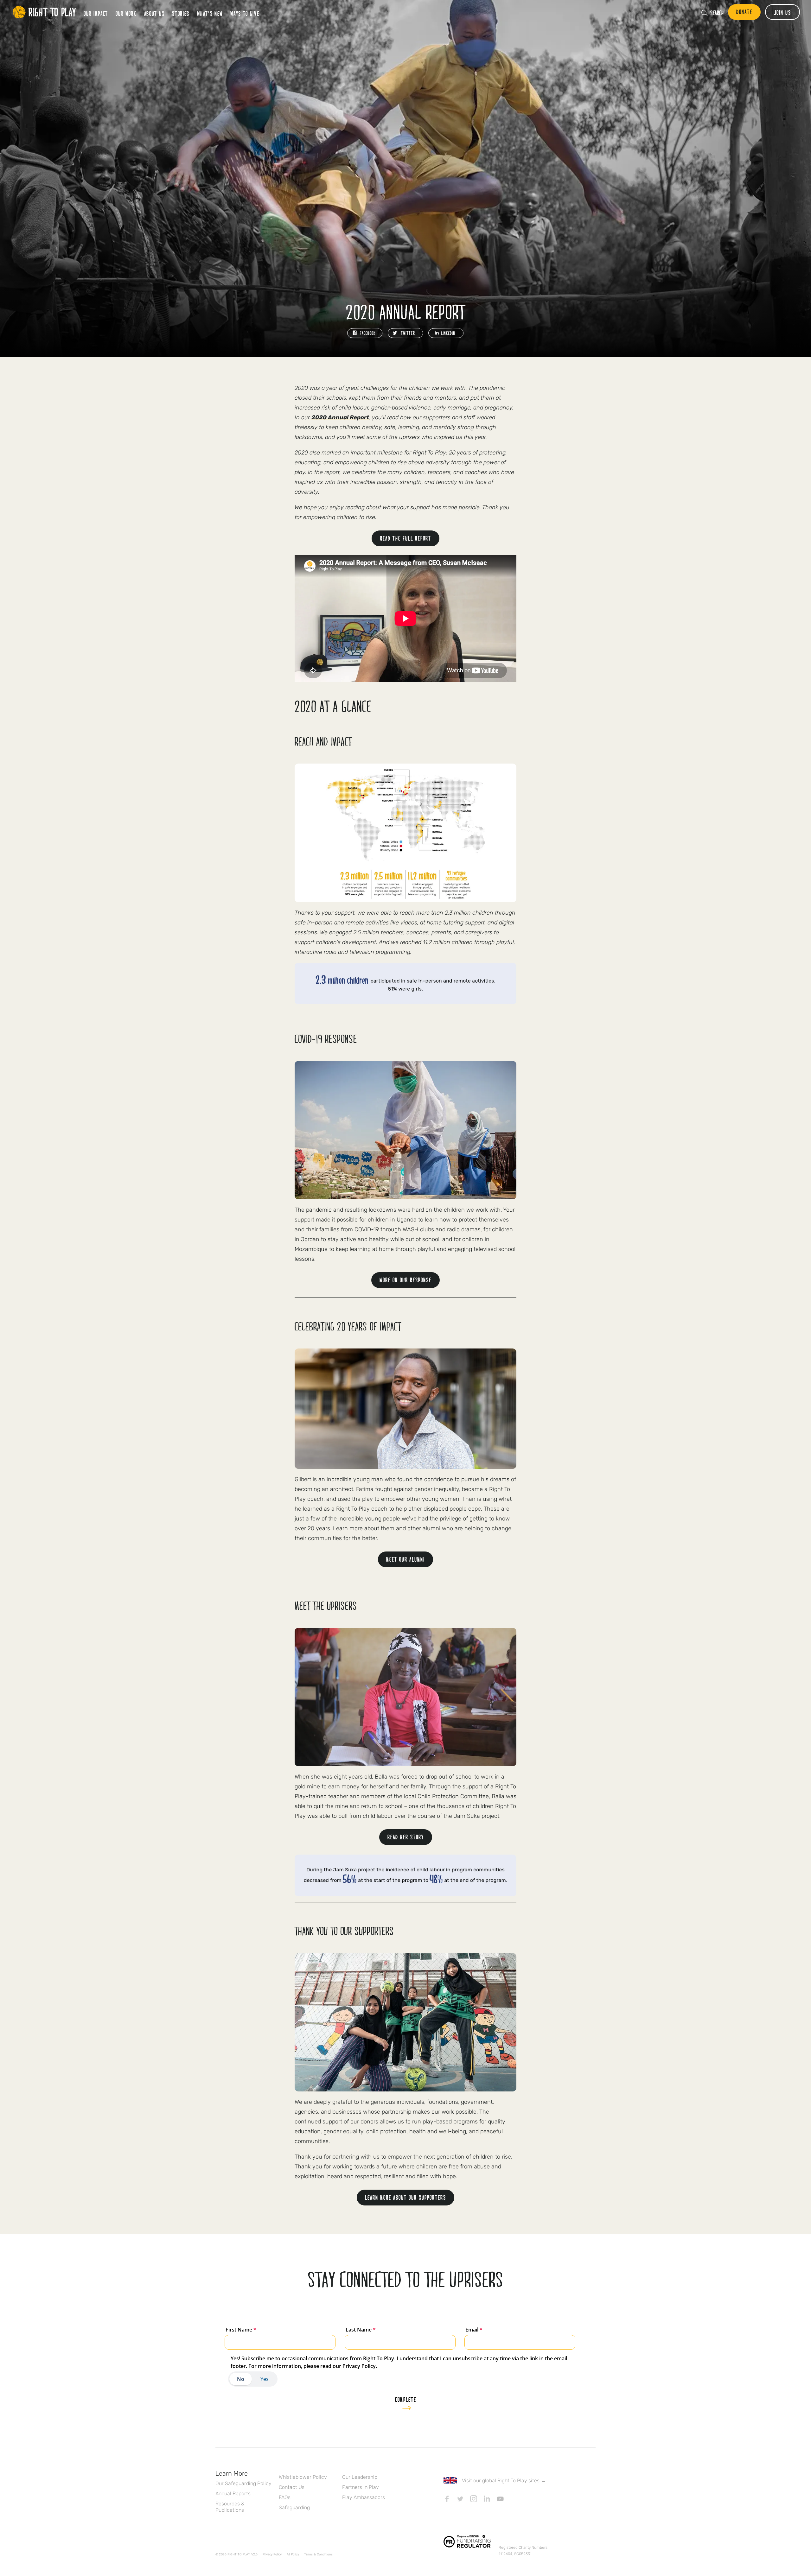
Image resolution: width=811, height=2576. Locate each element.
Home (44, 12)
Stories (181, 13)
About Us (154, 13)
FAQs (285, 2497)
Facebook (447, 2499)
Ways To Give (245, 13)
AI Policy (293, 2554)
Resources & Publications (230, 2507)
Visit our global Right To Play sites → (504, 2481)
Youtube (500, 2499)
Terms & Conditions (318, 2554)
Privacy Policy (272, 2554)
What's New (210, 13)
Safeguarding (294, 2507)
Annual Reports (233, 2494)
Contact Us (292, 2487)
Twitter (460, 2499)
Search (717, 13)
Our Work (126, 13)
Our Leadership (360, 2477)
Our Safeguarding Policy (243, 2483)
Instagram (474, 2499)
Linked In (487, 2499)
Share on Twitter (405, 333)
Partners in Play (361, 2487)
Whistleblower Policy (303, 2477)
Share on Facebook (365, 333)
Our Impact (96, 13)
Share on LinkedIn (446, 333)
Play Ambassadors (364, 2497)
